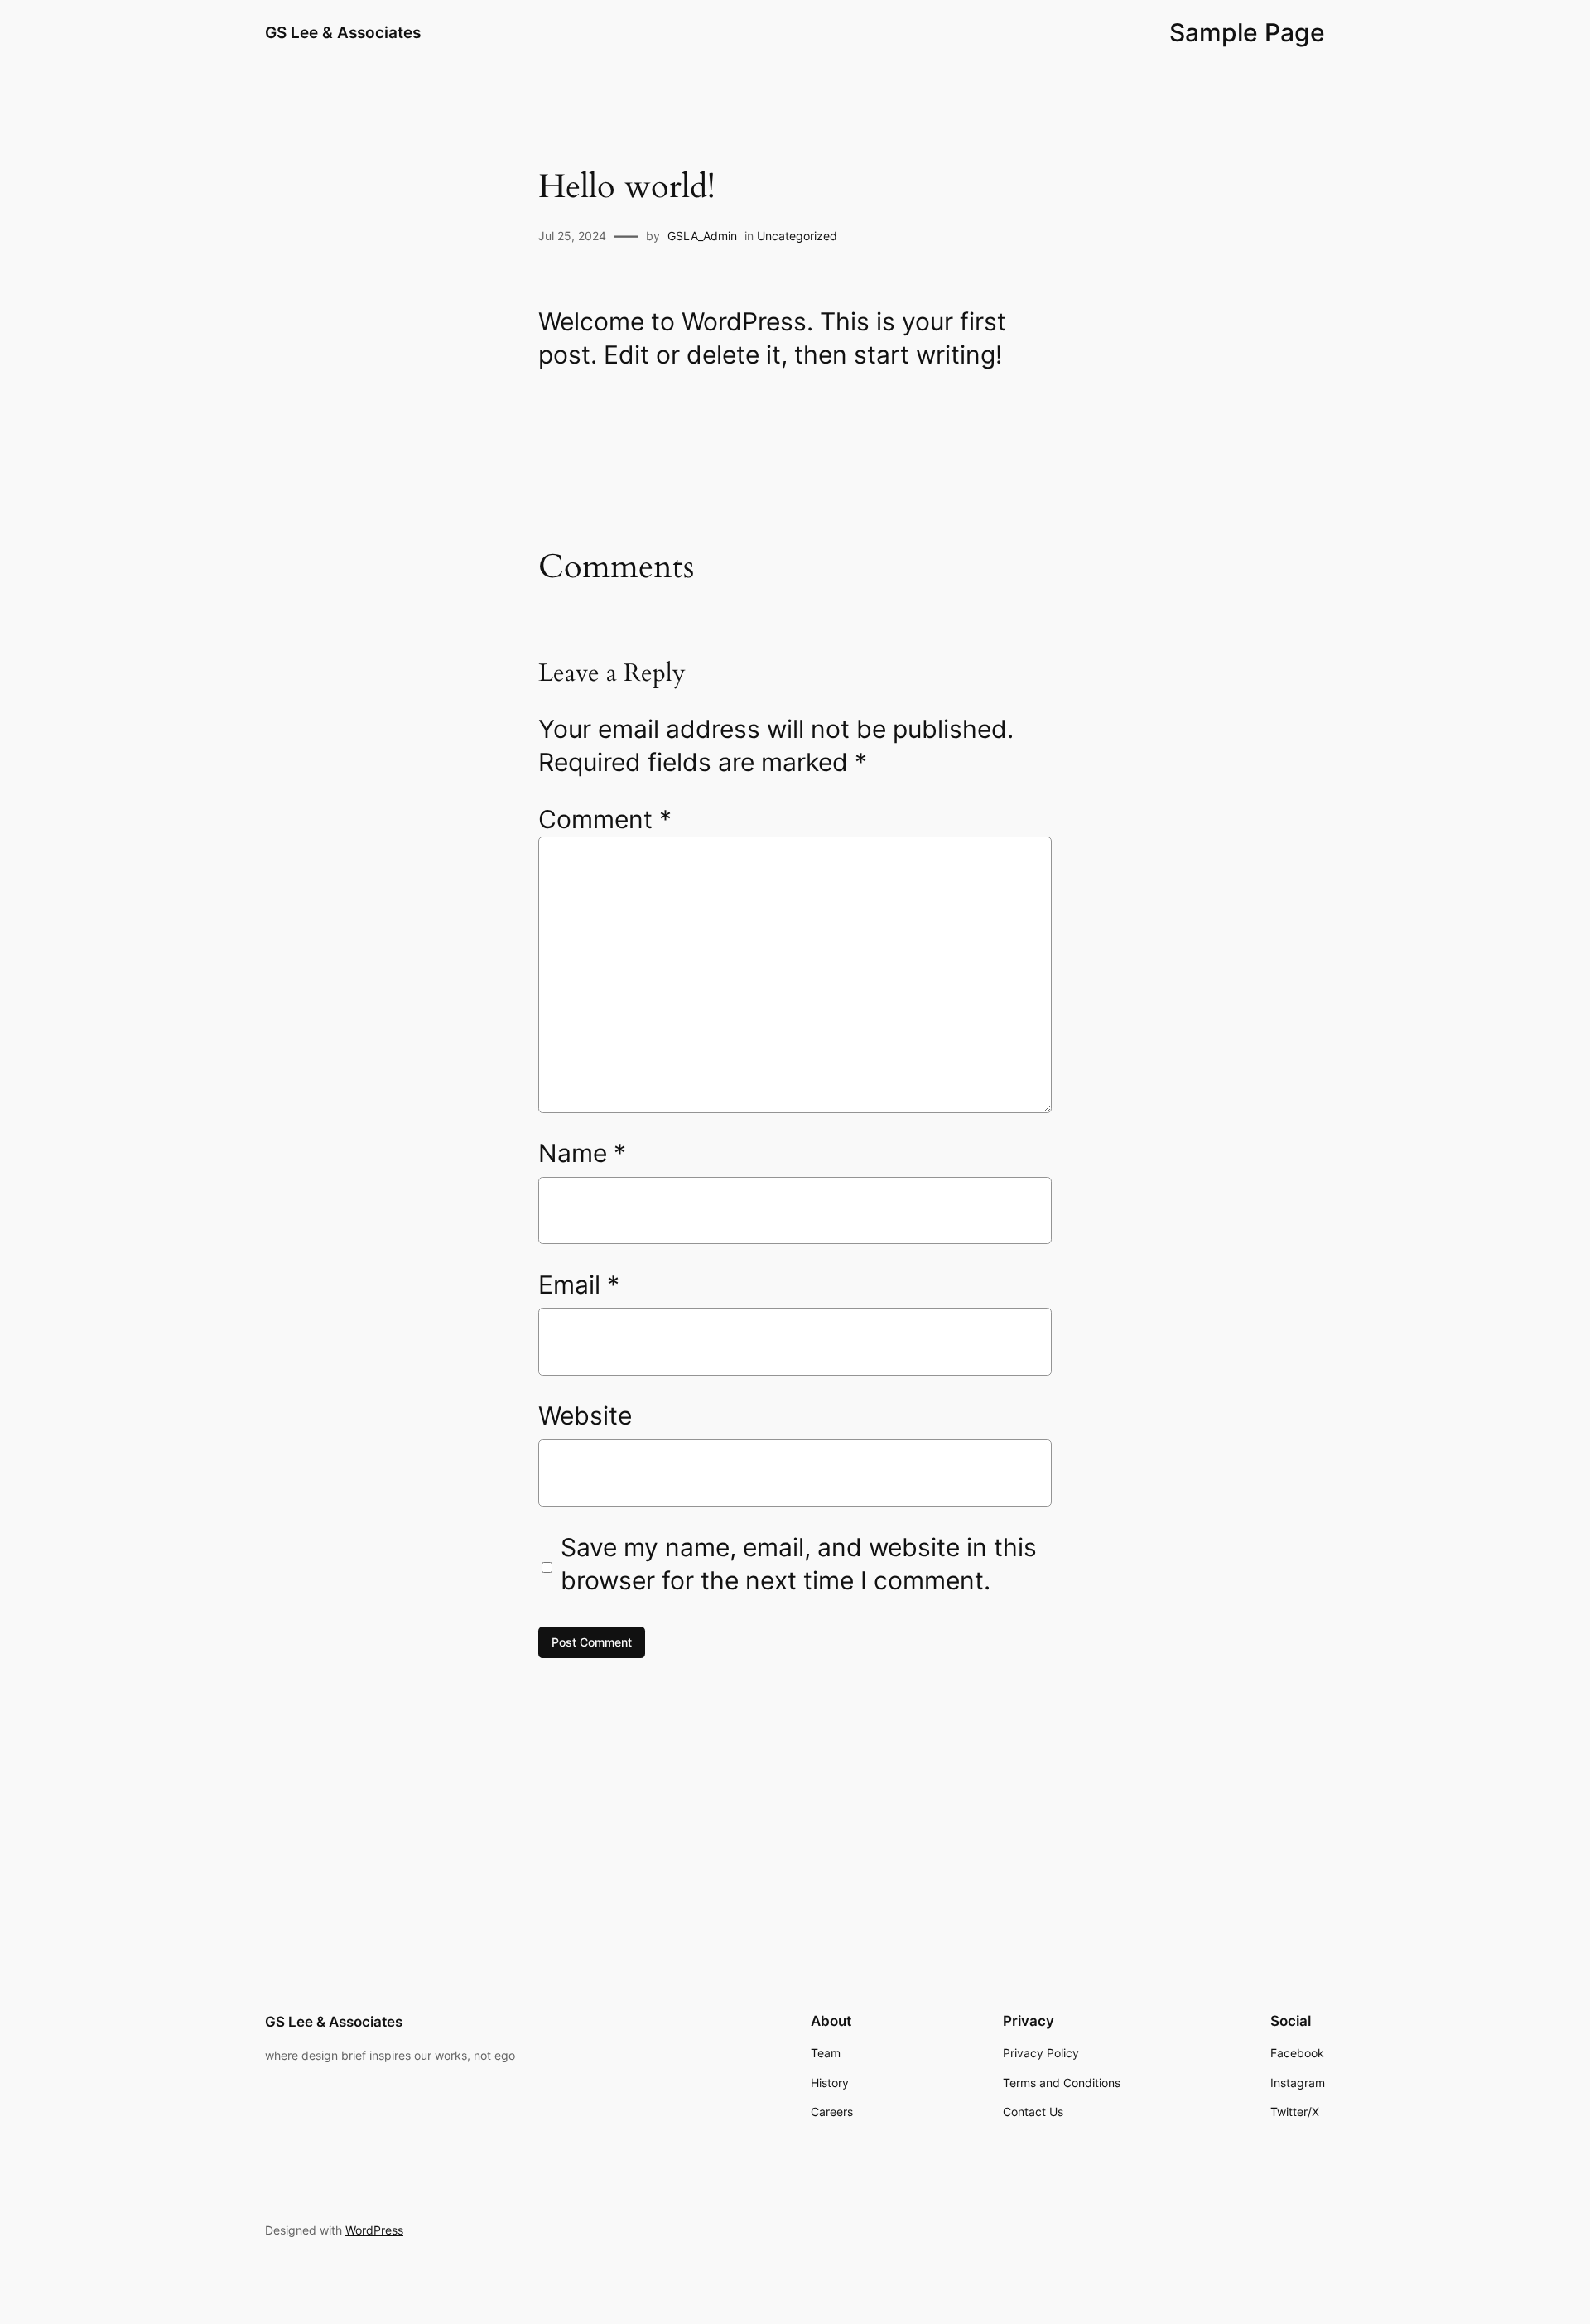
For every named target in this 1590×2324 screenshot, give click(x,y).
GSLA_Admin (702, 236)
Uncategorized (797, 236)
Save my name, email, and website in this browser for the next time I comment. (799, 1564)
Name (582, 1153)
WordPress (374, 2230)
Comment (605, 819)
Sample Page (1247, 32)
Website (585, 1415)
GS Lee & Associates (343, 32)
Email (579, 1285)
